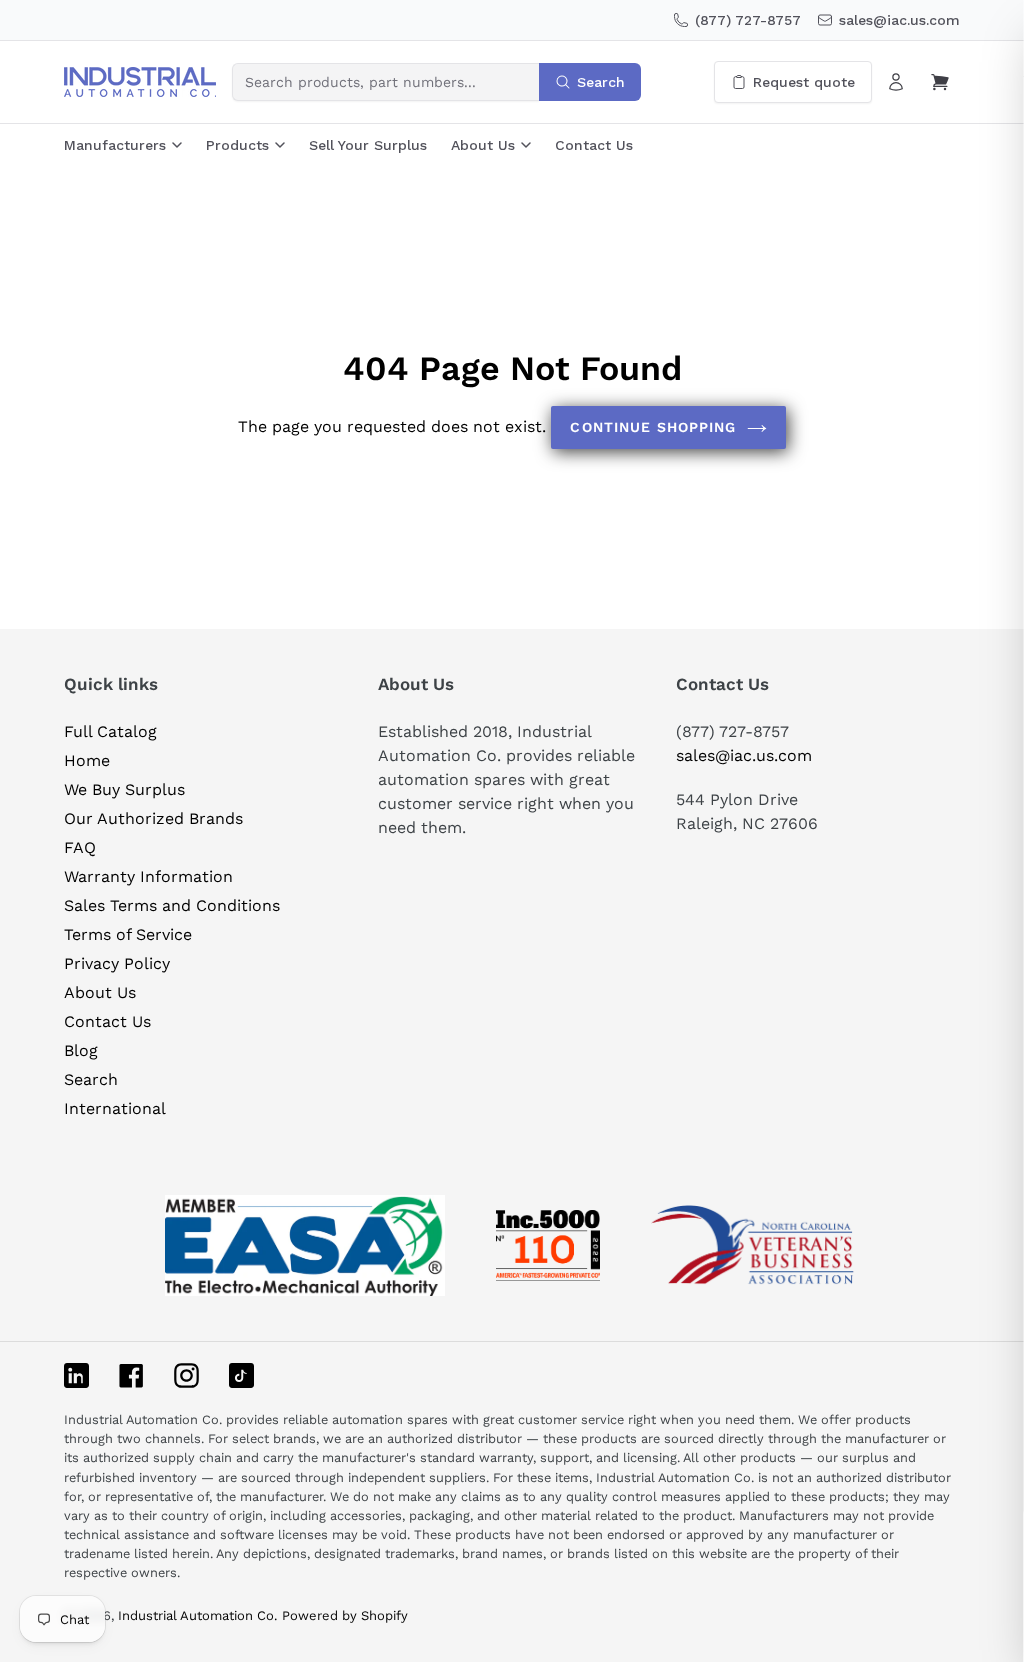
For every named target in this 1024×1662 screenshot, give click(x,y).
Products (237, 145)
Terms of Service (128, 934)
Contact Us (594, 145)
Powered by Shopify (345, 1615)
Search (91, 1079)
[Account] (896, 82)
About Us (483, 145)
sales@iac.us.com (744, 755)
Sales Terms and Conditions (172, 905)
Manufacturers (115, 145)
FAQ (80, 847)
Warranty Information (148, 876)
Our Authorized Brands (153, 818)
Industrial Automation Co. (197, 1615)
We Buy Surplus (124, 789)
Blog (81, 1050)
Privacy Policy (117, 963)
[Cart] (940, 82)
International (115, 1108)
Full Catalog (110, 731)
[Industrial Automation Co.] (140, 82)
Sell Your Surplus (368, 145)
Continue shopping (653, 427)
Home (87, 760)
